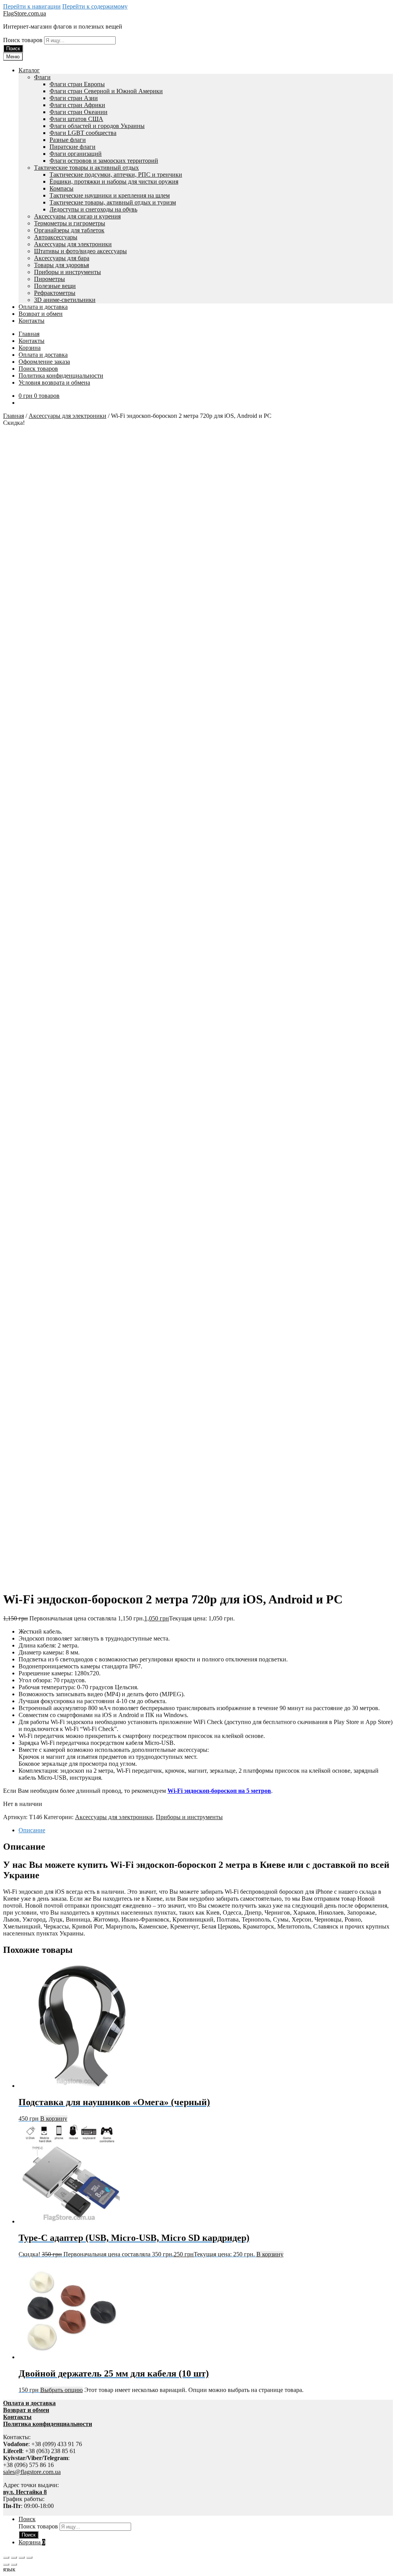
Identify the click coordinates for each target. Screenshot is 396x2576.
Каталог (29, 70)
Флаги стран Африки (77, 105)
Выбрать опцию (61, 2390)
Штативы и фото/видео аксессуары (80, 251)
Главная (29, 334)
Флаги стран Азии (74, 98)
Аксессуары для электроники (73, 244)
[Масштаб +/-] (6, 2557)
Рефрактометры (55, 293)
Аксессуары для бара (62, 258)
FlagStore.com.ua (25, 13)
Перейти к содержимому (95, 6)
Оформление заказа (44, 362)
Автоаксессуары (56, 237)
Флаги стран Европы (77, 84)
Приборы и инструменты (67, 272)
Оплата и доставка (43, 307)
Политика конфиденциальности (61, 376)
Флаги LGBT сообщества (83, 133)
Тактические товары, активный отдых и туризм (113, 202)
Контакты (32, 321)
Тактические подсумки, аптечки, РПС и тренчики (116, 175)
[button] (198, 2569)
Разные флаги (68, 140)
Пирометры (49, 279)
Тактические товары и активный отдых (86, 168)
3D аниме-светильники (65, 300)
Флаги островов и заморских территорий (104, 161)
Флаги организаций (76, 154)
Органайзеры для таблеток (69, 230)
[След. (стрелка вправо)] (14, 2564)
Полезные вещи (55, 286)
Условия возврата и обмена (54, 382)
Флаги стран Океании (79, 112)
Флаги (42, 77)
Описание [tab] (32, 1830)
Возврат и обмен (41, 314)
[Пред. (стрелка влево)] (6, 2564)
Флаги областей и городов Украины (97, 126)
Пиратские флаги (73, 147)
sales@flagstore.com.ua (32, 2472)
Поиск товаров (24, 40)
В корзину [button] (54, 2119)
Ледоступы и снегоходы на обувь (93, 209)
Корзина (30, 348)
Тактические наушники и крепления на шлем (110, 195)
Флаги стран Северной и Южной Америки (106, 91)
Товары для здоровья (61, 265)
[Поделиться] (22, 2557)
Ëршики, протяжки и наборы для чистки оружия (114, 181)
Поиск (13, 49)
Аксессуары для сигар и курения (77, 216)
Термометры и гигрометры (70, 223)
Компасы (61, 188)
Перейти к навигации (32, 6)
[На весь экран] (14, 2557)
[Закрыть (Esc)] (29, 2557)
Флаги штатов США (76, 119)
